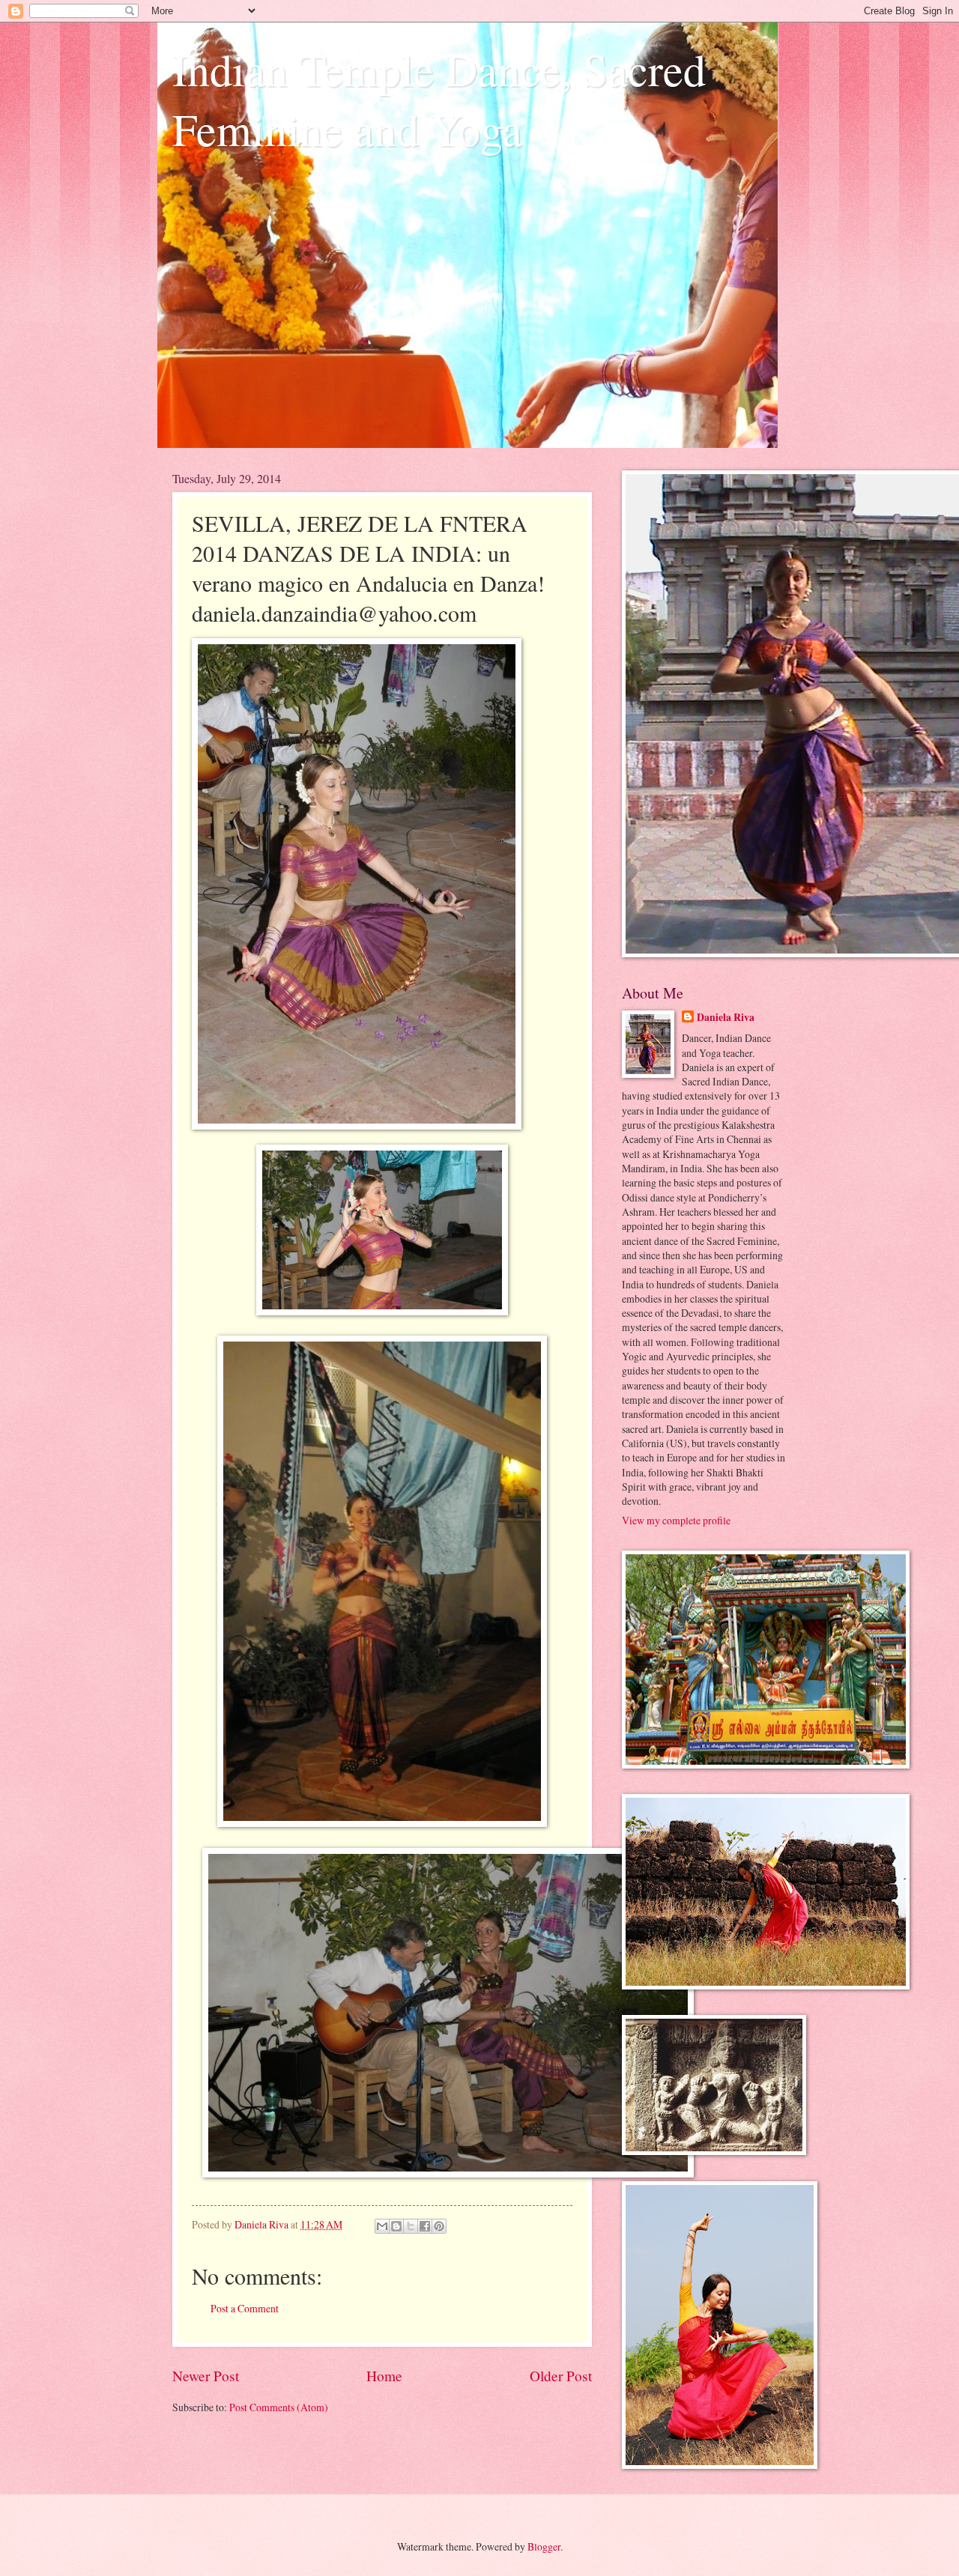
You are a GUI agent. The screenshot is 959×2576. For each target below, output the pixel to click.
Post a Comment (245, 2308)
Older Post (561, 2376)
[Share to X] (411, 2226)
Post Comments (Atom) (279, 2407)
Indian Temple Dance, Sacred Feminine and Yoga (439, 99)
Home (384, 2376)
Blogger (544, 2546)
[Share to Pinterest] (439, 2226)
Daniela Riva (726, 1018)
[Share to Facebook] (425, 2226)
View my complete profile (676, 1520)
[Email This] (382, 2226)
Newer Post (206, 2376)
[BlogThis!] (396, 2226)
